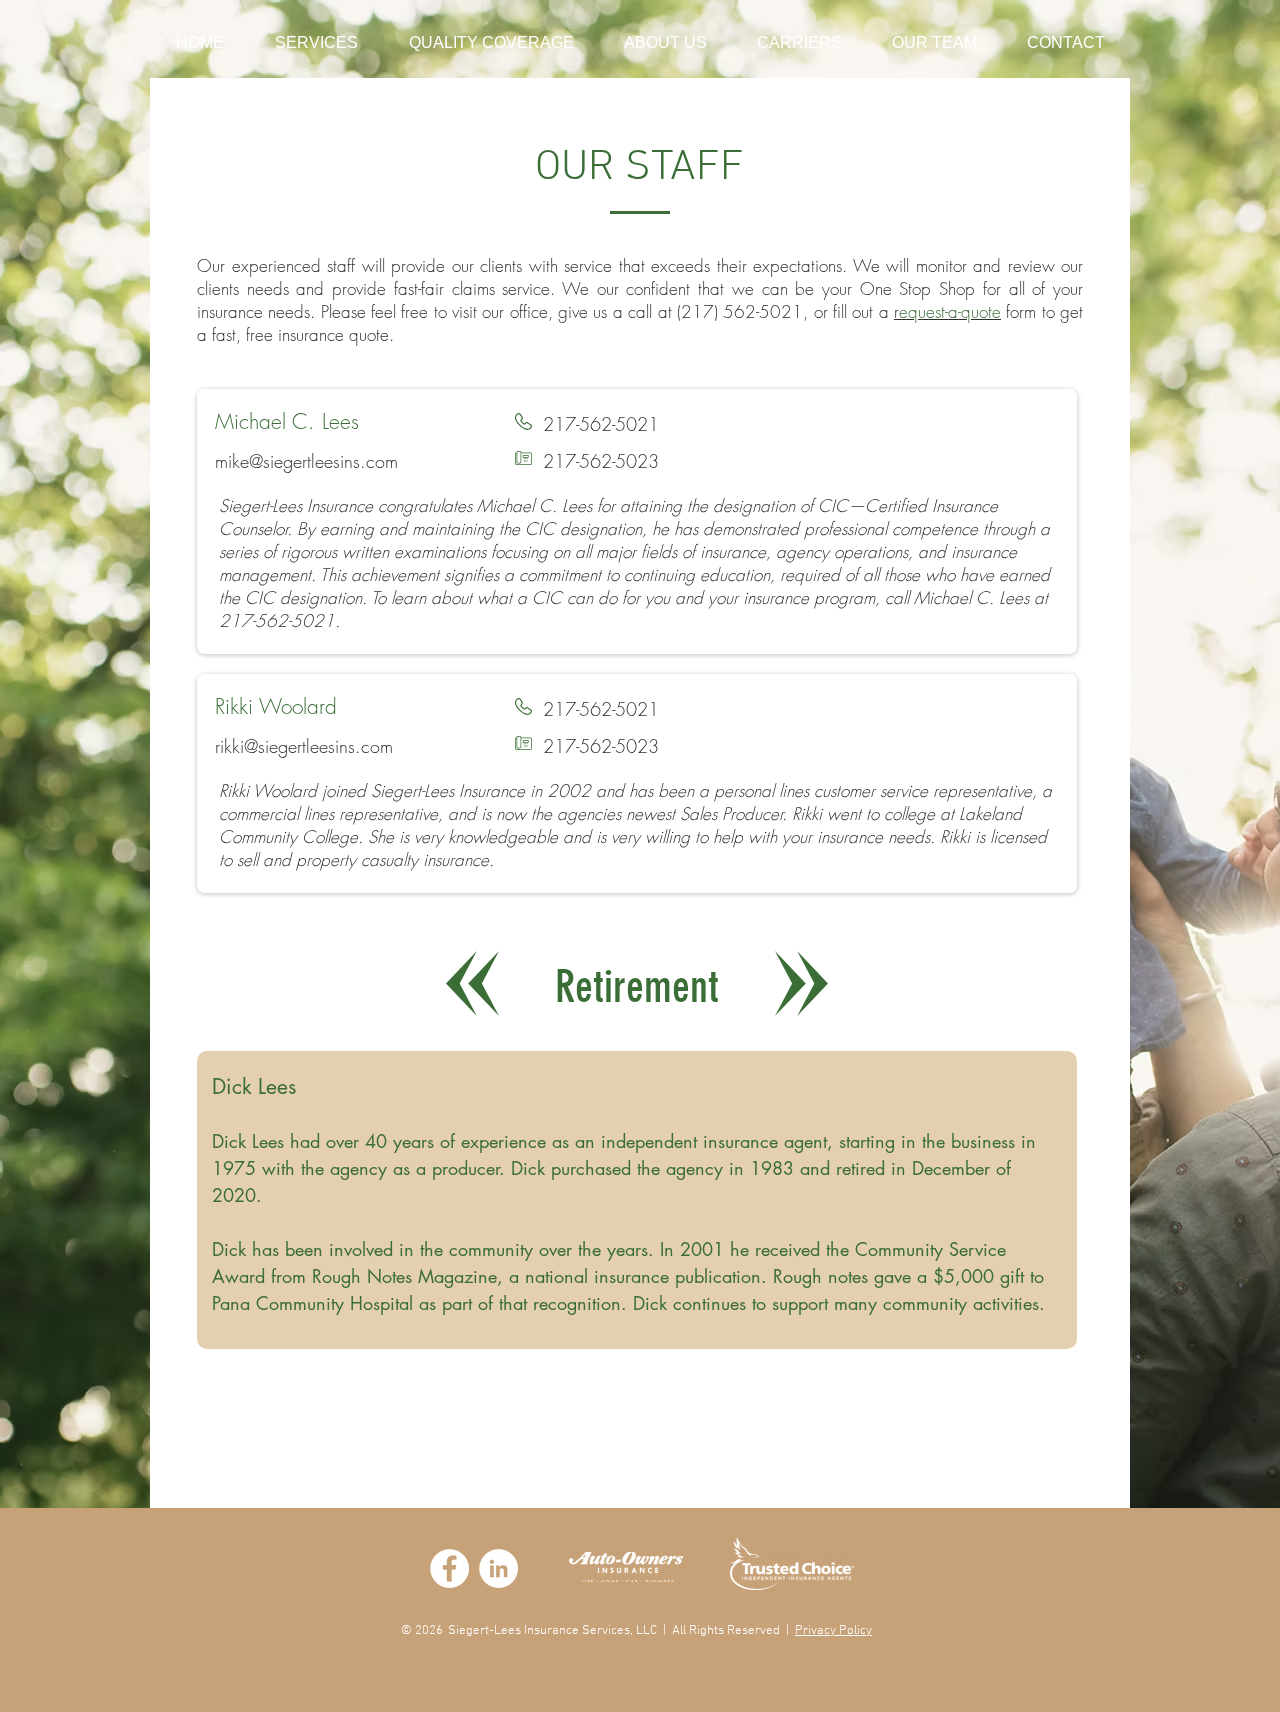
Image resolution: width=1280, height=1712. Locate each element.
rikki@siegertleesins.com (304, 746)
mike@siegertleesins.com (306, 461)
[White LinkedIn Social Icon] (498, 1568)
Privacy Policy (833, 1631)
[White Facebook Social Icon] (449, 1568)
